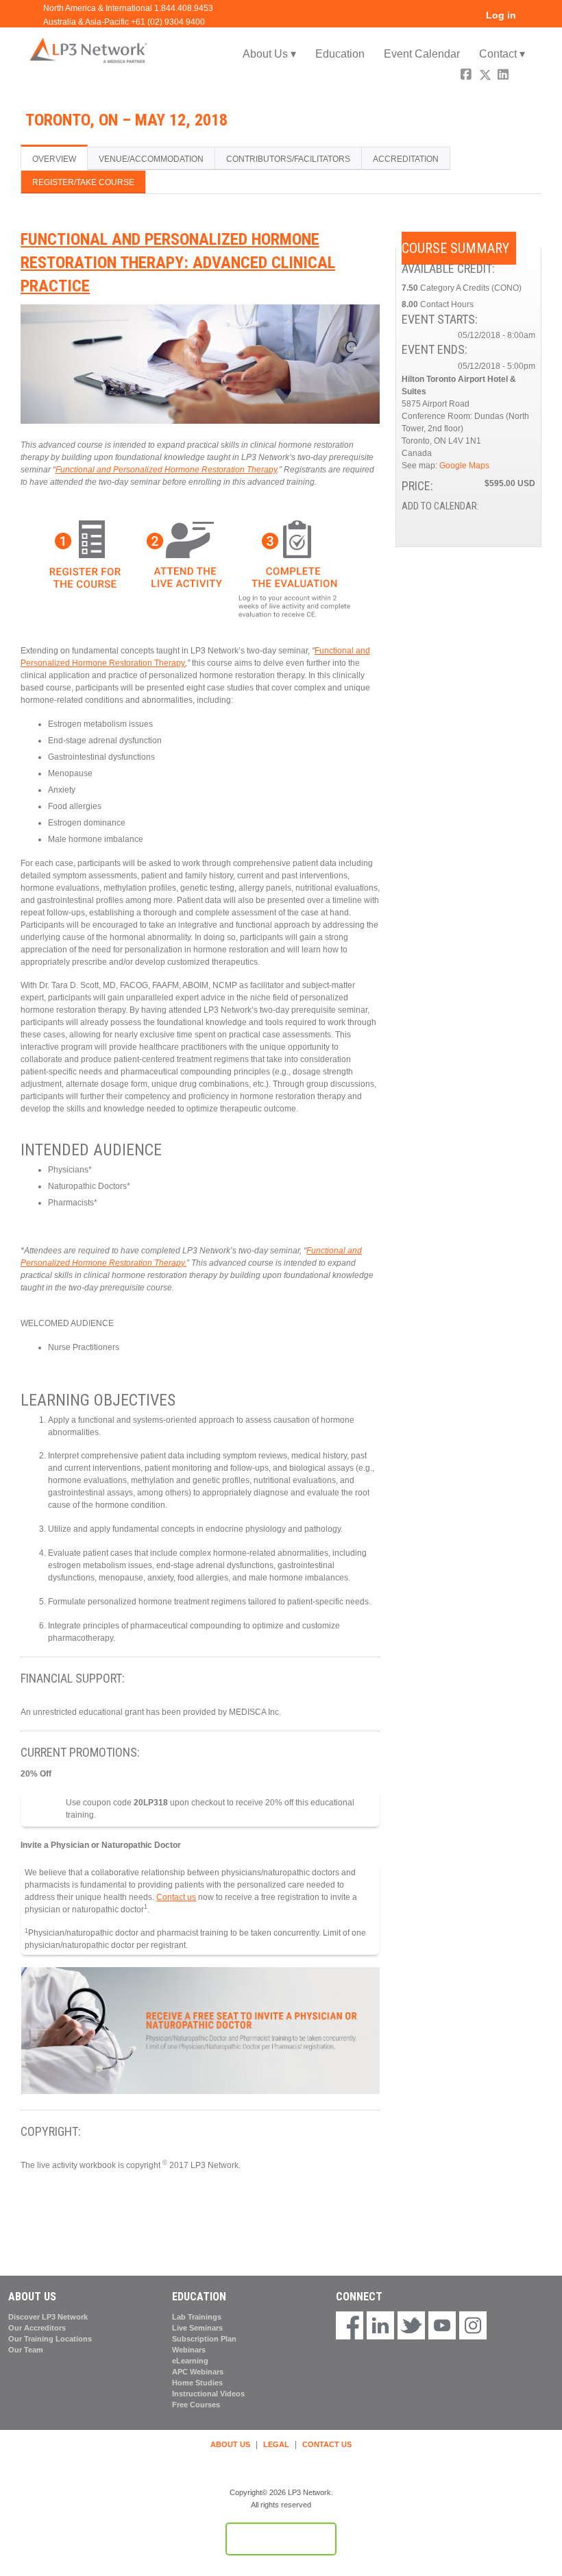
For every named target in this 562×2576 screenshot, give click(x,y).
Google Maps (464, 466)
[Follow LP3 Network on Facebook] (350, 2326)
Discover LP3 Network (48, 2317)
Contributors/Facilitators (288, 159)
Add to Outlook (524, 522)
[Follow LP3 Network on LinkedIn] (380, 2326)
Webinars (189, 2350)
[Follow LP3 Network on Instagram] (473, 2326)
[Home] (89, 50)
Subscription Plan (204, 2339)
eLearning (190, 2361)
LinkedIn (504, 76)
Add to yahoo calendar (489, 522)
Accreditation (406, 159)
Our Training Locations (50, 2339)
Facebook (467, 76)
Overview (54, 159)
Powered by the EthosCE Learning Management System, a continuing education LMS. (281, 2539)
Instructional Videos (208, 2394)
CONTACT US (327, 2444)
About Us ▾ (269, 54)
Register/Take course (83, 182)
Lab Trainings (197, 2317)
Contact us (176, 1897)
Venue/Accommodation (151, 159)
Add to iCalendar (506, 521)
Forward (523, 76)
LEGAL (276, 2444)
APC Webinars (198, 2372)
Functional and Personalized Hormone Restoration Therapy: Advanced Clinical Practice (178, 262)
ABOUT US (230, 2444)
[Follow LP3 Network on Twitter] (411, 2326)
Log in (501, 15)
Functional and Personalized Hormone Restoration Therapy (166, 470)
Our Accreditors (37, 2328)
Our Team (26, 2350)
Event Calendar (422, 54)
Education (340, 54)
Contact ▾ (502, 54)
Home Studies (197, 2383)
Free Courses (196, 2405)
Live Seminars (197, 2328)
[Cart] (530, 20)
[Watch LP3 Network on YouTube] (442, 2326)
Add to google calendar (471, 522)
